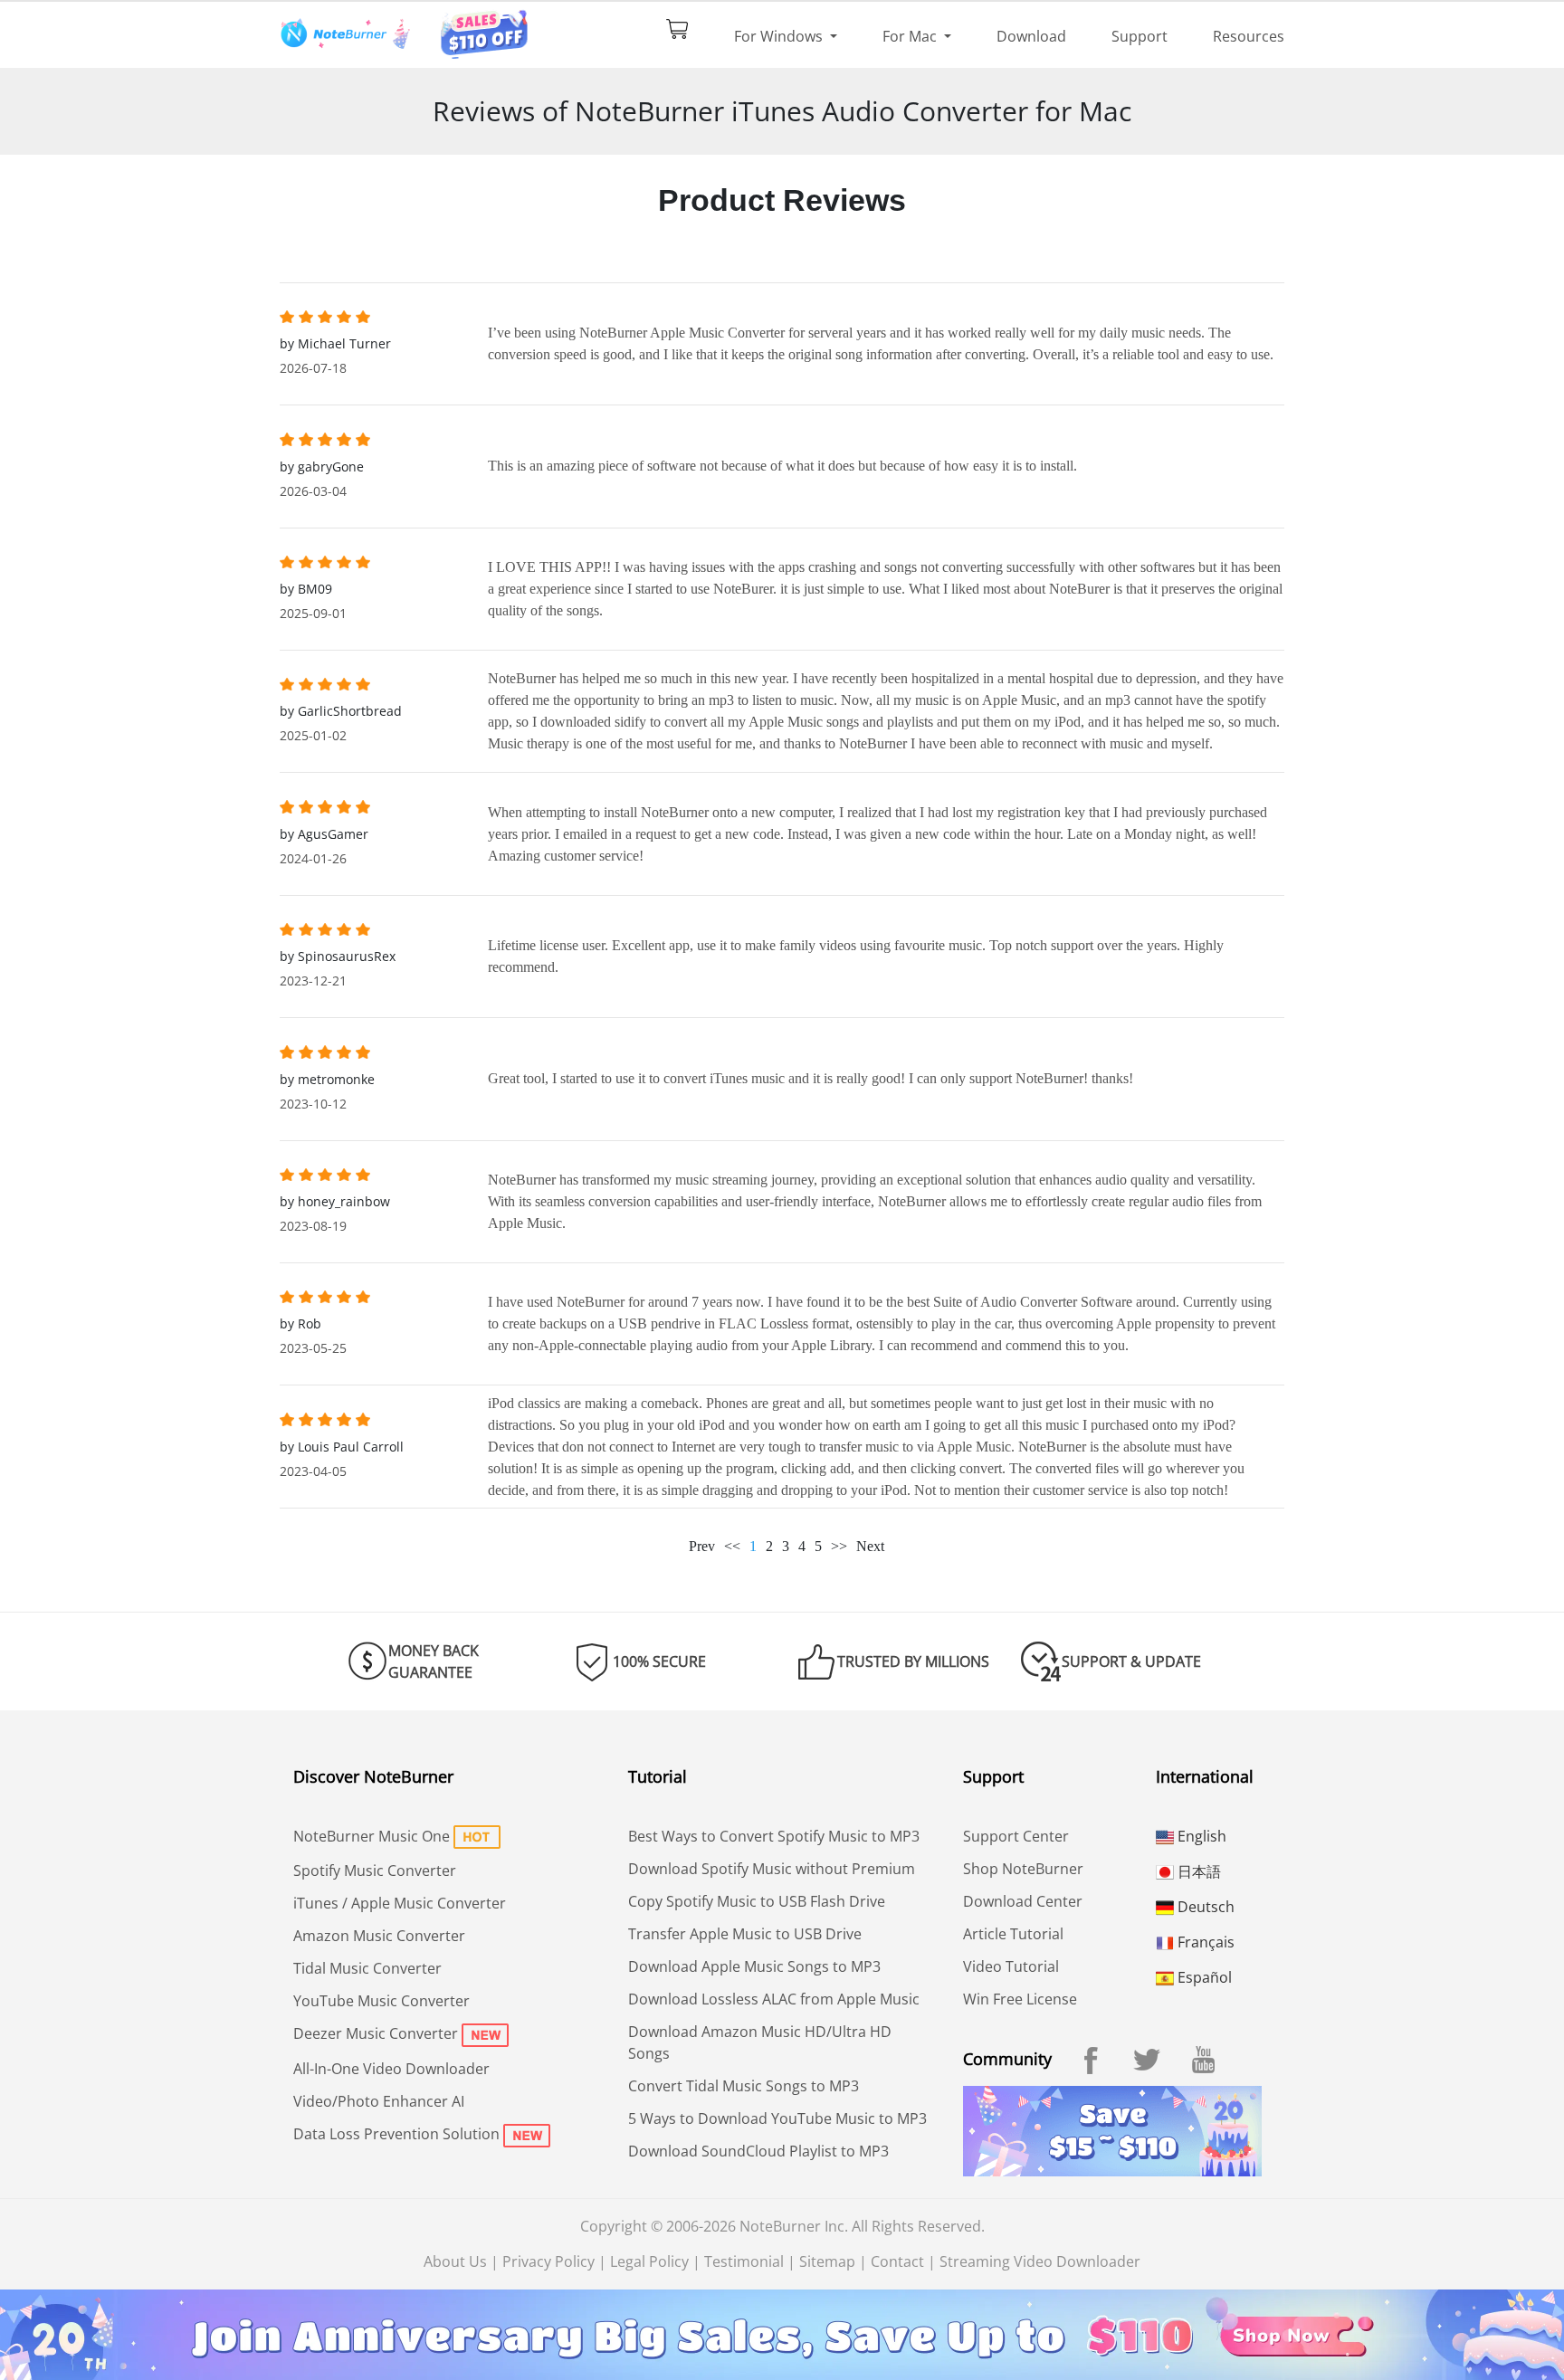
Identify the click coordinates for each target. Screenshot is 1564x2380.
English (1200, 1836)
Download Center (1023, 1901)
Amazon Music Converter (379, 1936)
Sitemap (827, 2261)
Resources (1249, 36)
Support (1140, 36)
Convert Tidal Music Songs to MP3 (744, 2086)
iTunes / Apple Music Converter (400, 1903)
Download (1031, 36)
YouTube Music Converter (381, 2001)
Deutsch (1204, 1907)
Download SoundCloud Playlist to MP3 (758, 2151)
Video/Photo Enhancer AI (379, 2101)
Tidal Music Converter (367, 1968)
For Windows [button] (780, 36)
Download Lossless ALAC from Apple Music (774, 1999)
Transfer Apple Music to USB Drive (745, 1934)
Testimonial (744, 2261)
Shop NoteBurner (1023, 1869)
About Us (455, 2261)
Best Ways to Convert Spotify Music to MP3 (774, 1836)
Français (1204, 1942)
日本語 (1197, 1871)
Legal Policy (649, 2261)
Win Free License (1020, 1999)
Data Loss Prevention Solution (396, 2134)
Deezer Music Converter (376, 2033)
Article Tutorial (1013, 1934)
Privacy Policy (548, 2261)
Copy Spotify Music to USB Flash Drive (757, 1901)
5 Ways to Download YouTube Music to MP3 (777, 2118)
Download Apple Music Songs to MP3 (754, 1966)
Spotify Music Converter (375, 1871)
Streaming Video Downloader (1040, 2261)
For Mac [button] (911, 36)
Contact (897, 2261)
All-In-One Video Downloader (391, 2069)
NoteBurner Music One (372, 1836)
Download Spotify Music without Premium (772, 1869)
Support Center (1016, 1836)
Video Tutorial (1011, 1966)
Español (1203, 1977)
